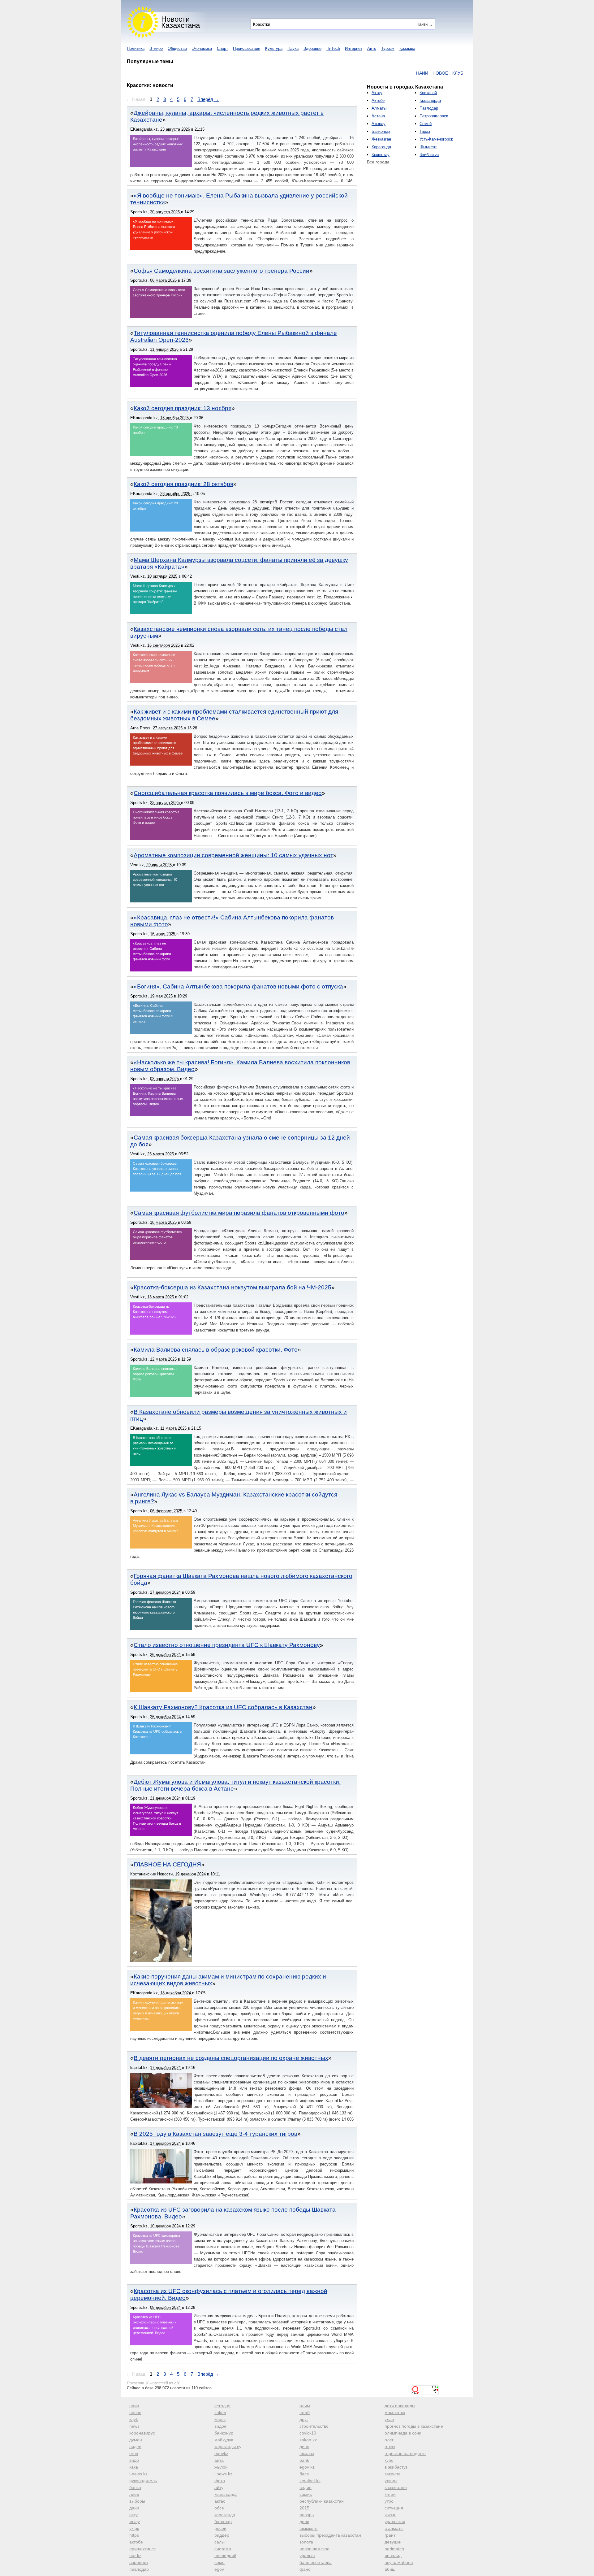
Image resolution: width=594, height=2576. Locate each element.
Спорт (222, 48)
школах (307, 2453)
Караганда (381, 147)
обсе (219, 2508)
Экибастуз (429, 155)
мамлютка (395, 2413)
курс (389, 2460)
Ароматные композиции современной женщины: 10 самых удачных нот (233, 855)
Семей (426, 124)
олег (389, 2440)
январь (307, 2515)
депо (304, 2447)
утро (389, 2501)
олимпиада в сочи (403, 2433)
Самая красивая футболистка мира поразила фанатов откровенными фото (239, 1213)
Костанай (428, 93)
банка (135, 2487)
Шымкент (428, 147)
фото (220, 2481)
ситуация (394, 2508)
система (223, 2549)
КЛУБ (404, 73)
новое (135, 2413)
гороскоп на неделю (405, 2453)
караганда (225, 2515)
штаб (305, 2413)
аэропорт (139, 2562)
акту (133, 2515)
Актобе (378, 100)
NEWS (420, 73)
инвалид (393, 2556)
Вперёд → (208, 99)
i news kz (223, 2474)
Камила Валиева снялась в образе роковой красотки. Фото (216, 1350)
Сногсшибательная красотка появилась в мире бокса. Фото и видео (228, 793)
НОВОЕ (387, 73)
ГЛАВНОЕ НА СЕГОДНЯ (167, 1864)
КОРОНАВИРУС (447, 73)
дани (134, 2508)
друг (304, 2419)
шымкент (309, 2528)
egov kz (307, 2467)
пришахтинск (142, 2549)
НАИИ (369, 73)
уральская (395, 2522)
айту (219, 2487)
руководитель (143, 2481)
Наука (293, 48)
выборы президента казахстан (330, 2535)
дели (304, 2522)
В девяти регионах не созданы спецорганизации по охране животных (231, 2058)
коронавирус (142, 2433)
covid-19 (308, 2433)
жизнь (390, 2515)
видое (220, 2426)
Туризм (388, 48)
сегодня (222, 2406)
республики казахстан (322, 2501)
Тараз (425, 131)
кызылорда (226, 2494)
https (134, 2535)
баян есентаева (316, 2562)
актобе (136, 2542)
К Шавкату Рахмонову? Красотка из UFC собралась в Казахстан (223, 1707)
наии (134, 2406)
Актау (377, 93)
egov (219, 2569)
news (134, 2426)
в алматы (394, 2528)
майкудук (224, 2440)
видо (134, 2460)
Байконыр (381, 131)
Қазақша (407, 48)
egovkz (221, 2453)
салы (220, 2542)
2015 (304, 2508)
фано (305, 2569)
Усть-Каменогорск (436, 139)
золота (306, 2542)
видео (135, 2447)
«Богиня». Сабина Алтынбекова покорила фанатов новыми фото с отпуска (238, 986)
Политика (136, 48)
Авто (372, 48)
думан (136, 2440)
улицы (391, 2481)
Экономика (202, 48)
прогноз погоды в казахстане (414, 2426)
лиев (134, 2494)
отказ (390, 2447)
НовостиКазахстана (181, 22)
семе (220, 2562)
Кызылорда (430, 100)
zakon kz (308, 2440)
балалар (223, 2522)
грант (390, 2535)
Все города (378, 162)
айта (219, 2460)
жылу (135, 2522)
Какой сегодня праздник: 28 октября (183, 484)
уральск (307, 2556)
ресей (220, 2528)
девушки (393, 2542)
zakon (220, 2413)
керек (220, 2419)
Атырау (379, 124)
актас (220, 2501)
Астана (378, 116)
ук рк (134, 2528)
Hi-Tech (333, 48)
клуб (134, 2419)
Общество (177, 48)
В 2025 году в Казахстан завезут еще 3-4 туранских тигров (215, 2134)
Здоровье (312, 48)
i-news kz (138, 2474)
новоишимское (314, 2549)
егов (134, 2453)
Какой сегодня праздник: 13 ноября (183, 408)
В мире (156, 48)
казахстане (396, 2487)
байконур (224, 2433)
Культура (274, 48)
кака (134, 2467)
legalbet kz (310, 2481)
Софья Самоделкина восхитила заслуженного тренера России (222, 271)
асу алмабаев (399, 2562)
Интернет (354, 48)
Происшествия (247, 48)
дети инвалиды (400, 2406)
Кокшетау (381, 155)
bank (304, 2460)
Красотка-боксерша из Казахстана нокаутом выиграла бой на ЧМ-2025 (232, 1287)
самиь (306, 2494)
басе (304, 2474)
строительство (314, 2426)
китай (390, 2494)
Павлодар (429, 108)
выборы (137, 2501)
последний (225, 2556)
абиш (390, 2569)
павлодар (139, 2569)
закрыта (393, 2474)
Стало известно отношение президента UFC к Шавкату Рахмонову (227, 1645)
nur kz (135, 2556)
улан (389, 2419)
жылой (221, 2467)
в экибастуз (396, 2467)
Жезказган (381, 139)
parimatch (394, 2549)
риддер (222, 2535)
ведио (306, 2487)
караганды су (228, 2447)
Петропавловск (434, 116)
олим (305, 2406)
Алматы (379, 108)
